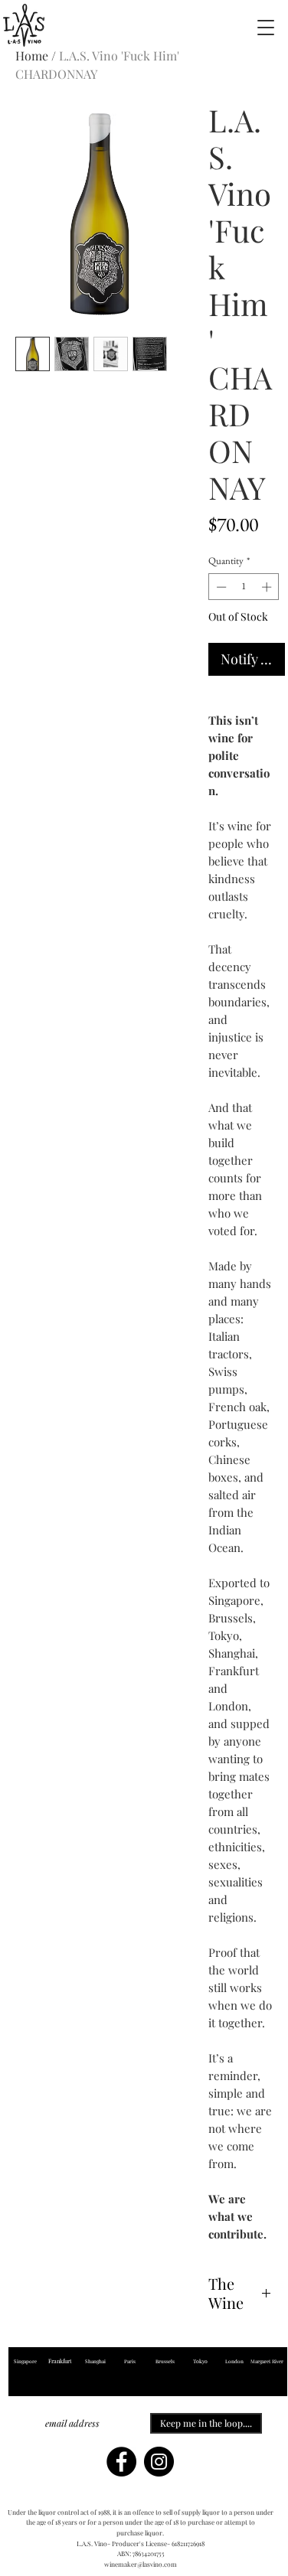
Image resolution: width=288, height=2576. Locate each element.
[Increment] (268, 587)
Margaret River (267, 2361)
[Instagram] (159, 2462)
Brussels (165, 2361)
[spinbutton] (244, 587)
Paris (131, 2361)
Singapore (25, 2361)
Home (32, 55)
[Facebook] (121, 2462)
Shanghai (95, 2361)
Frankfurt (60, 2361)
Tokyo (200, 2361)
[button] (266, 27)
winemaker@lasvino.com (141, 2564)
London (234, 2361)
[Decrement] (220, 587)
